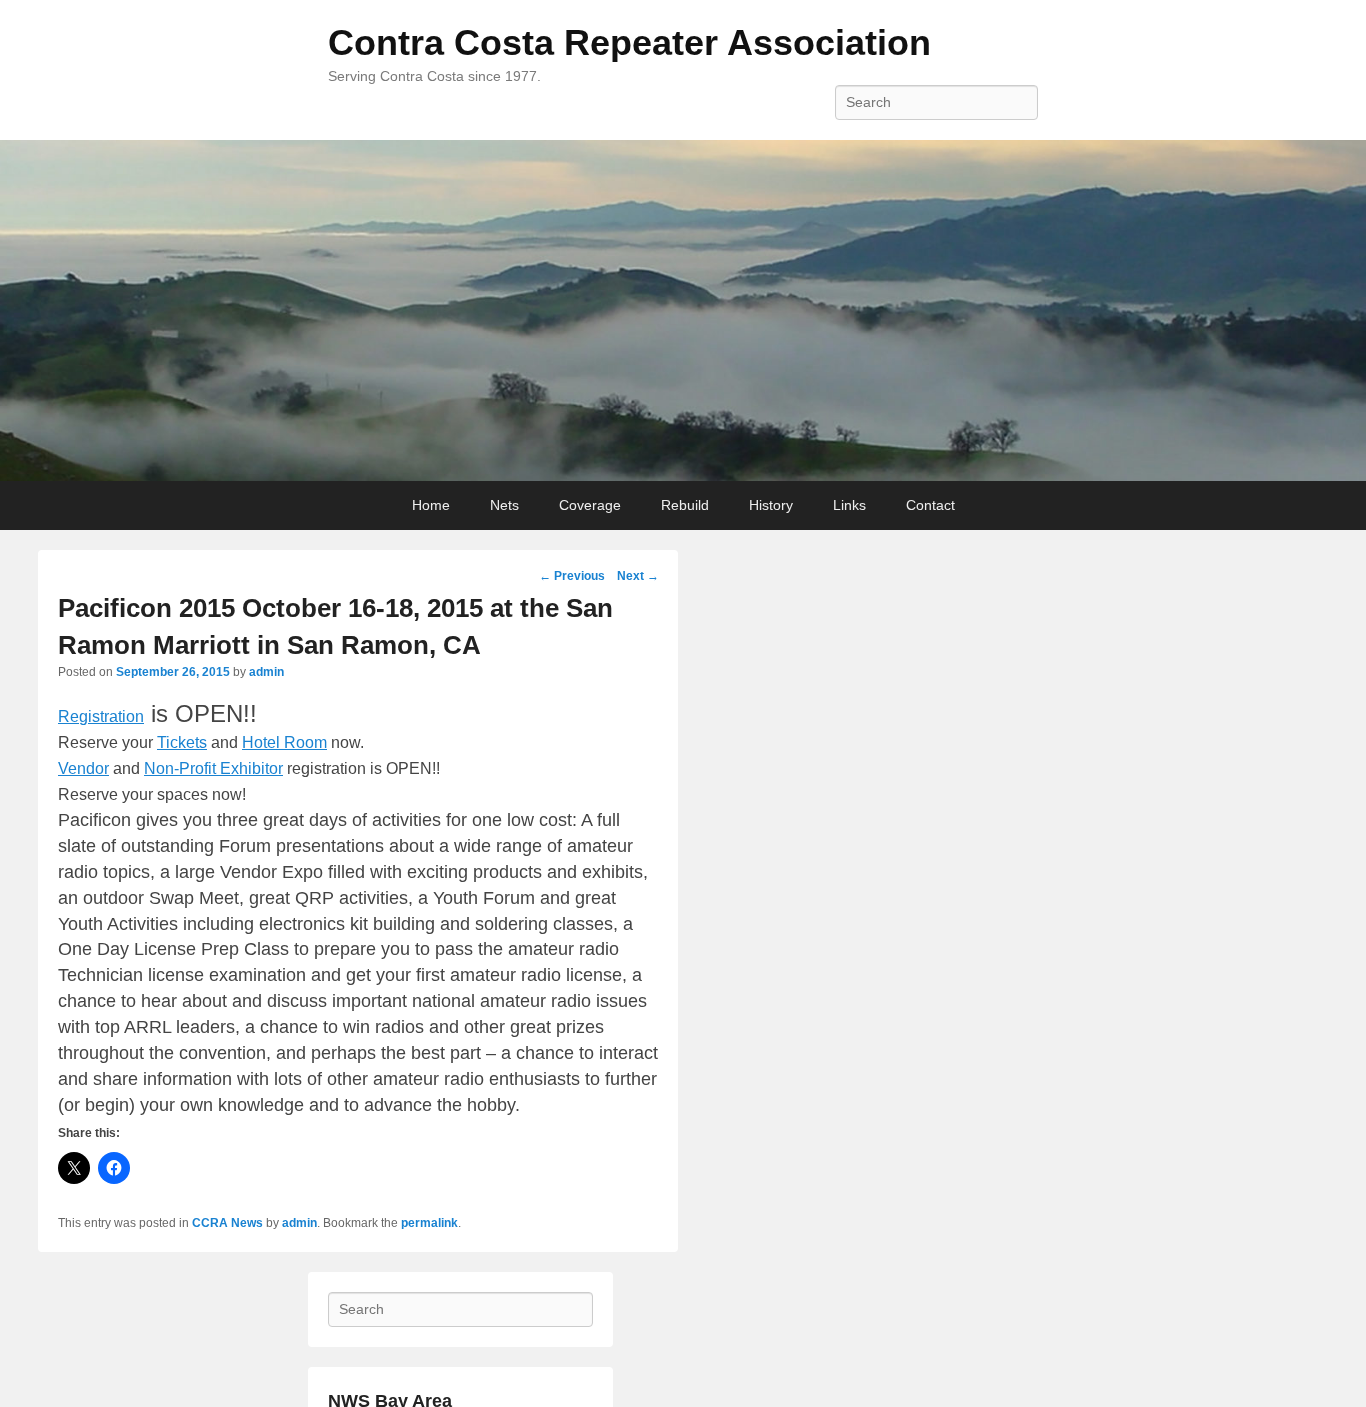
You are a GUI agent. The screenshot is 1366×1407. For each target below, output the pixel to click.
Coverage (590, 505)
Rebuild (685, 505)
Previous (572, 576)
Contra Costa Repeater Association (629, 42)
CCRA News (227, 1223)
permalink (429, 1223)
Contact (930, 505)
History (771, 505)
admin (266, 672)
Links (849, 505)
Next (638, 576)
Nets (504, 505)
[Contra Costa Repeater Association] (683, 311)
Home (431, 505)
